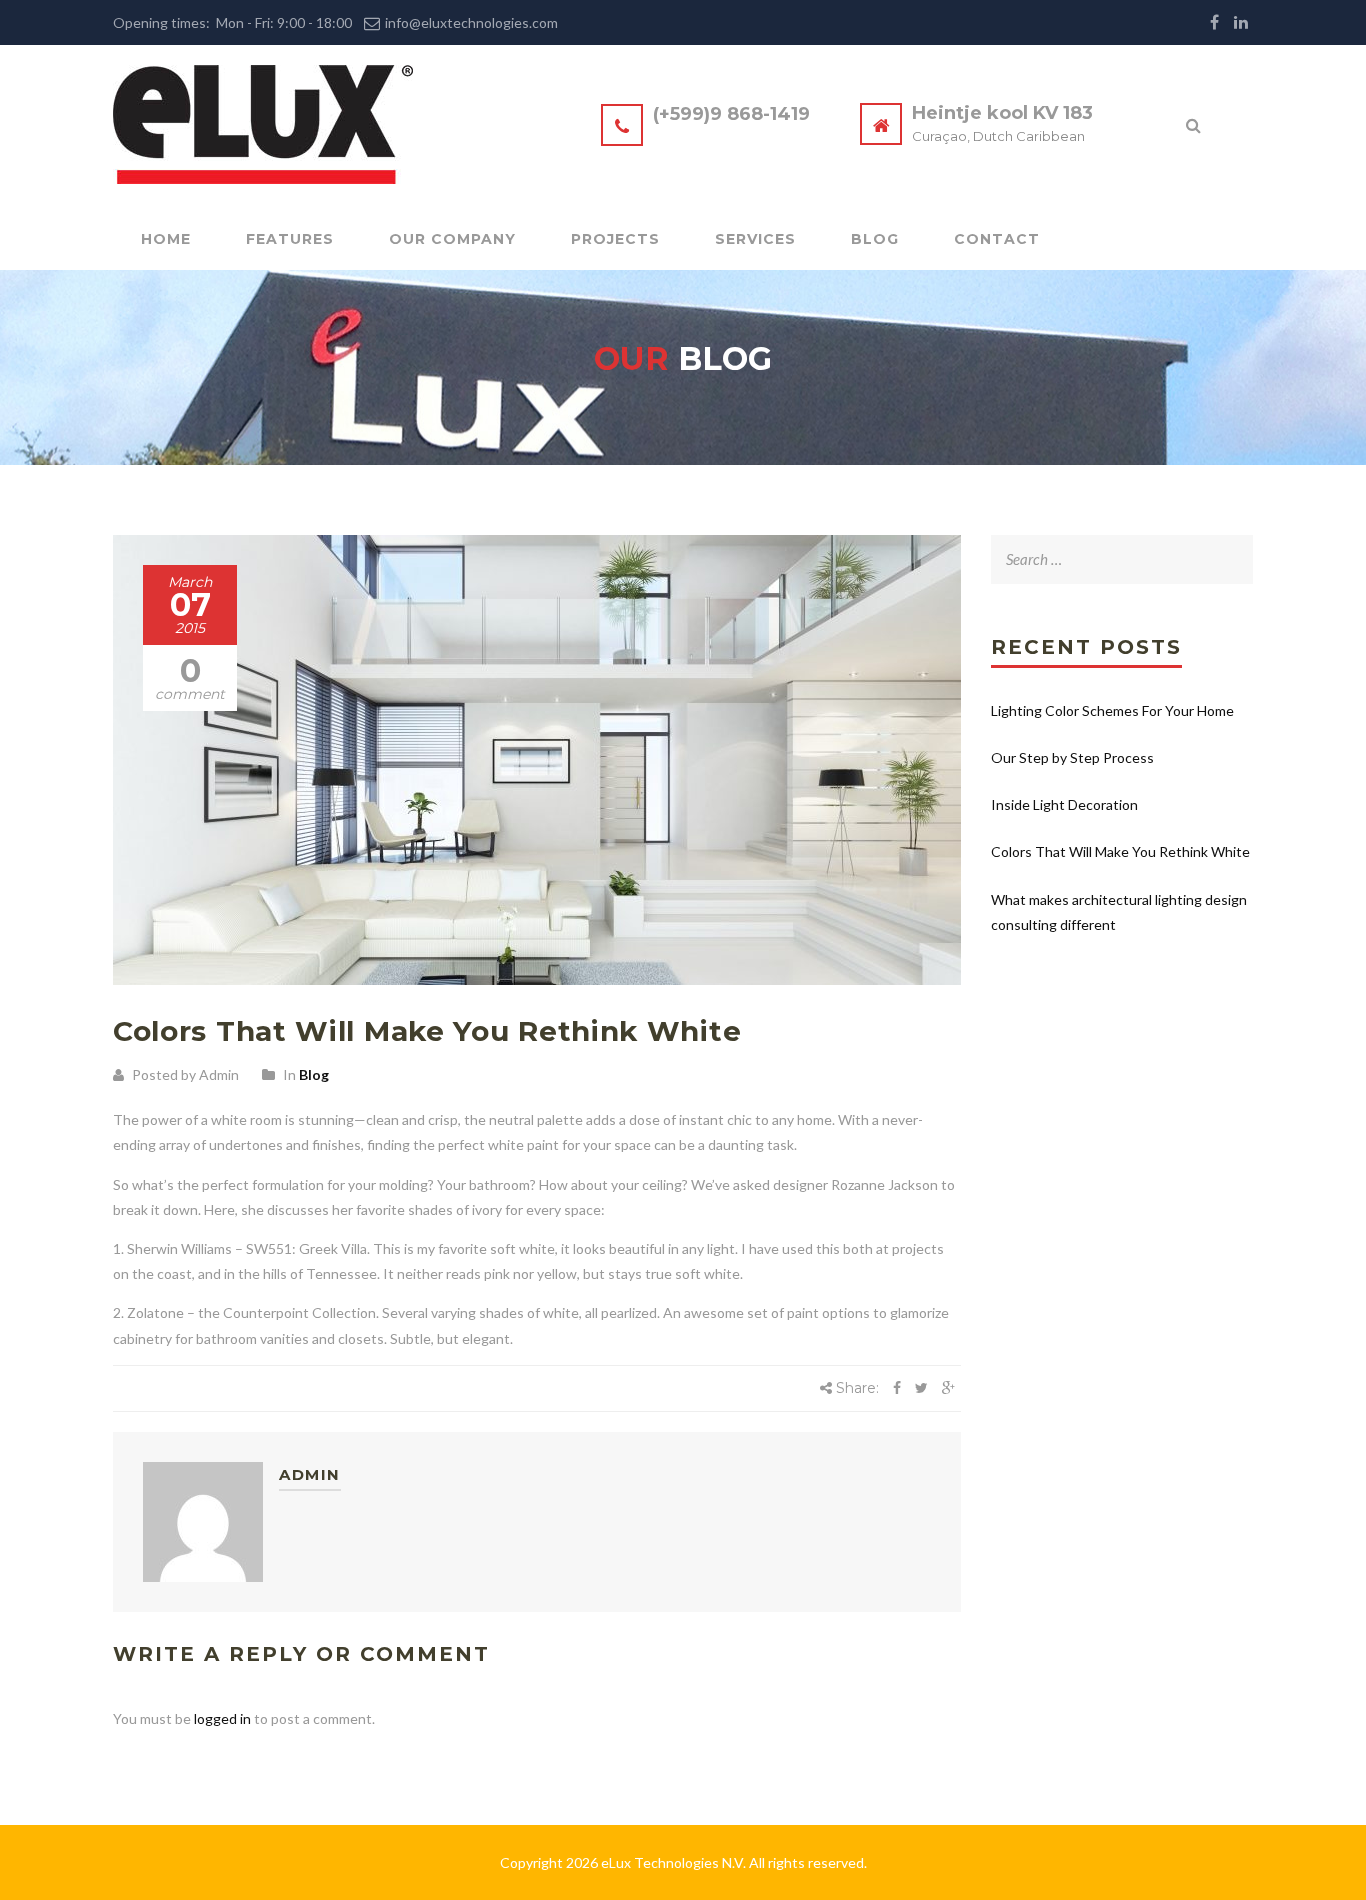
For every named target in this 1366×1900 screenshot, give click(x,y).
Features (290, 239)
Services (755, 239)
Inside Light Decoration (1064, 804)
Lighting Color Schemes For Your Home (1112, 710)
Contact (997, 239)
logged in (222, 1718)
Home (166, 239)
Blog (875, 239)
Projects (615, 239)
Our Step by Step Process (1072, 757)
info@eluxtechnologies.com (471, 22)
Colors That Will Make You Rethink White (1120, 851)
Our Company (452, 239)
